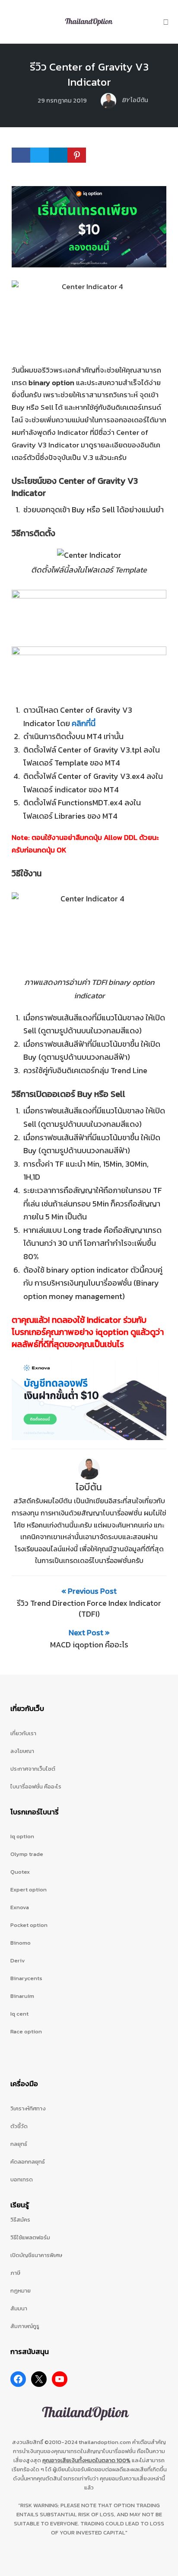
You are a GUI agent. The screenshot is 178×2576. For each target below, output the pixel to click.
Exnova (20, 1907)
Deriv (18, 1960)
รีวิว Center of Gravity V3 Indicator (89, 74)
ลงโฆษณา (22, 1751)
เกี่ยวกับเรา (23, 1733)
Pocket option (29, 1925)
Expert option (29, 1889)
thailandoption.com (105, 2442)
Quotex (20, 1872)
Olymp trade (27, 1854)
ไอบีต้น (89, 1487)
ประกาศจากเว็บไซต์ (33, 1769)
